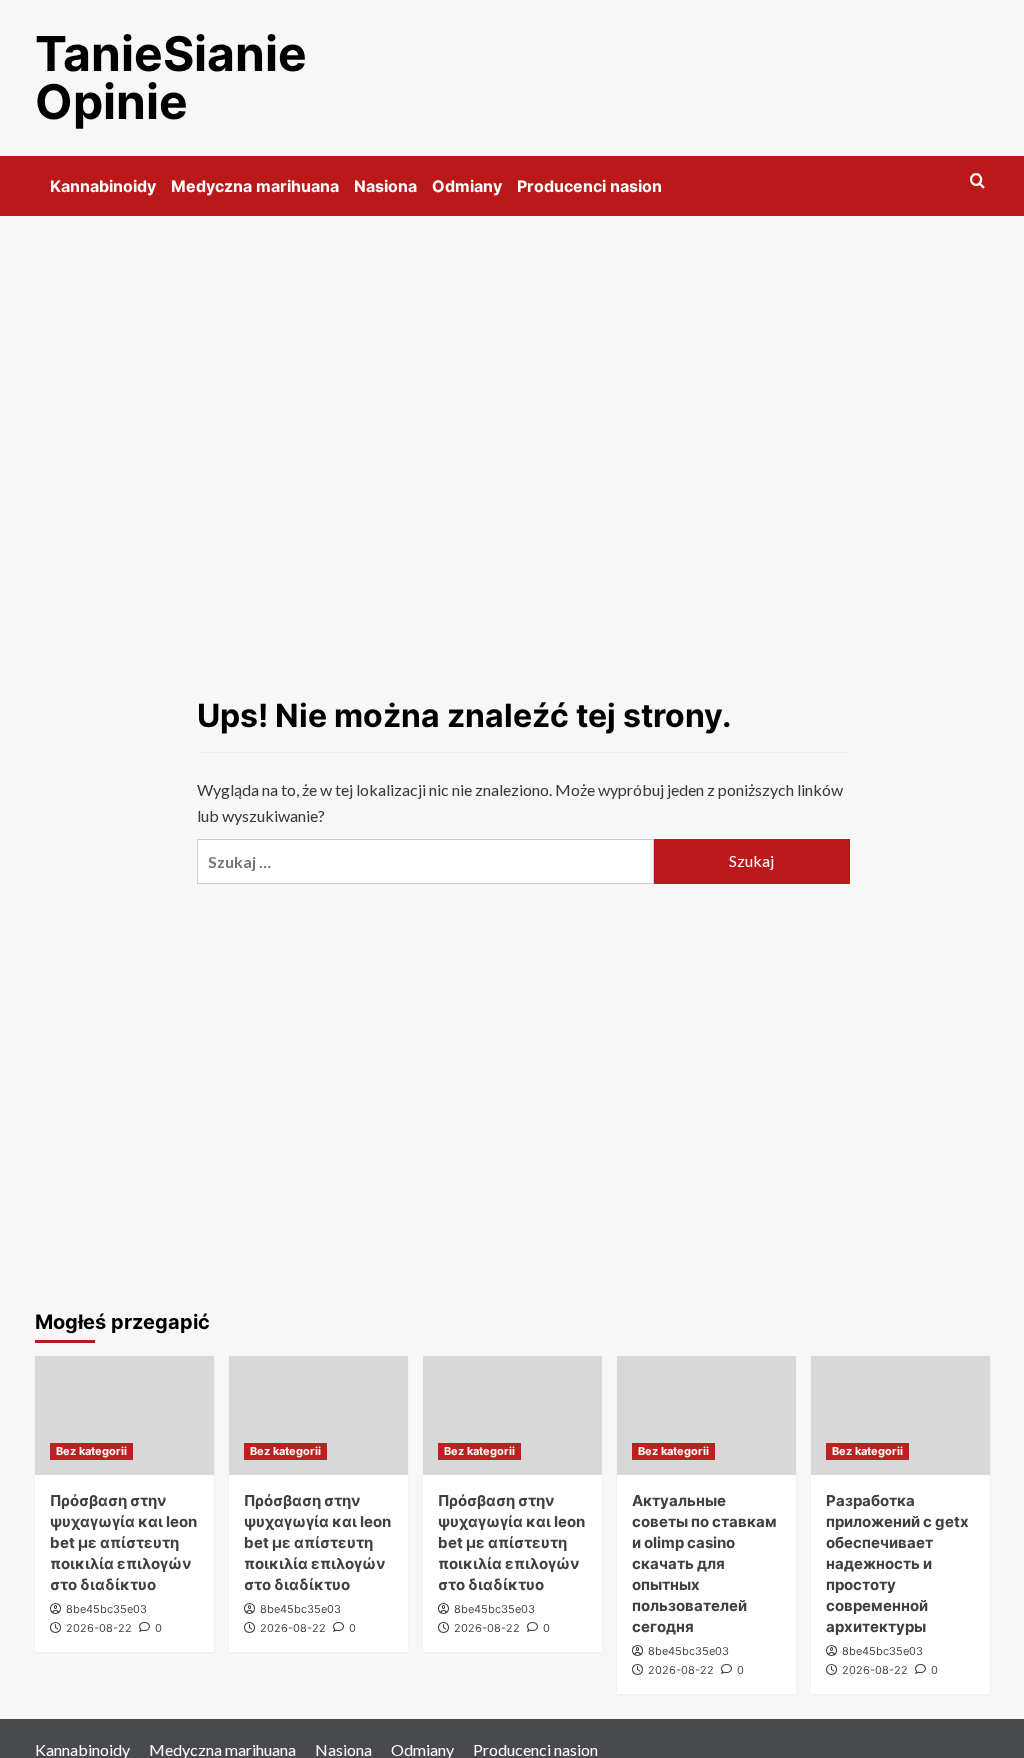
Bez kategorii (91, 1451)
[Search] (977, 181)
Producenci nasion (589, 186)
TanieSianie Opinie (171, 77)
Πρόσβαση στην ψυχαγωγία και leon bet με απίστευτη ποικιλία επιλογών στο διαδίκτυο (123, 1542)
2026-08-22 (99, 1628)
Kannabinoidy (103, 186)
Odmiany (467, 186)
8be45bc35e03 (106, 1609)
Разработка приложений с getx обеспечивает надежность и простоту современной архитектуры (897, 1563)
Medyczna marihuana (255, 186)
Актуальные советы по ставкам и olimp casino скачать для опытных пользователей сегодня (704, 1563)
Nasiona (385, 186)
